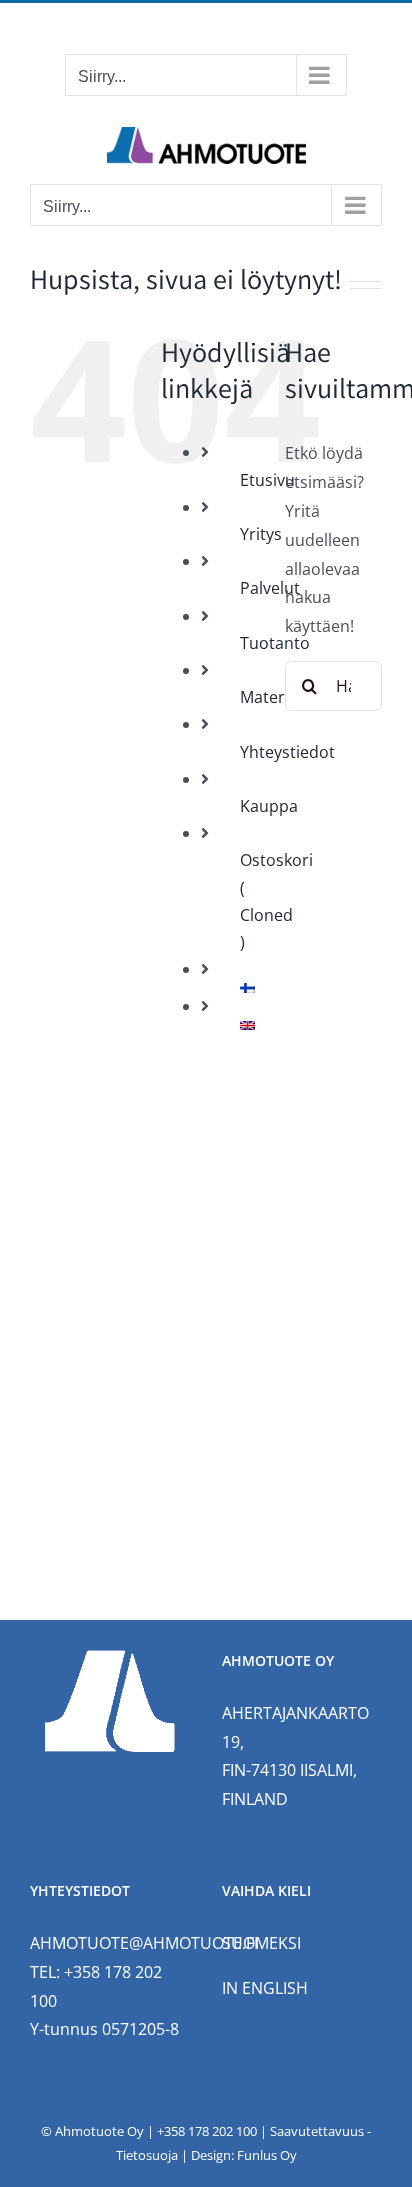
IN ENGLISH (265, 1988)
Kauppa (269, 806)
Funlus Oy (267, 2155)
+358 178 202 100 (207, 2131)
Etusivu (267, 480)
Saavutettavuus (317, 2131)
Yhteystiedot (287, 752)
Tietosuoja (147, 2155)
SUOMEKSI (261, 1943)
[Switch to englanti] (247, 1026)
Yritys (261, 534)
